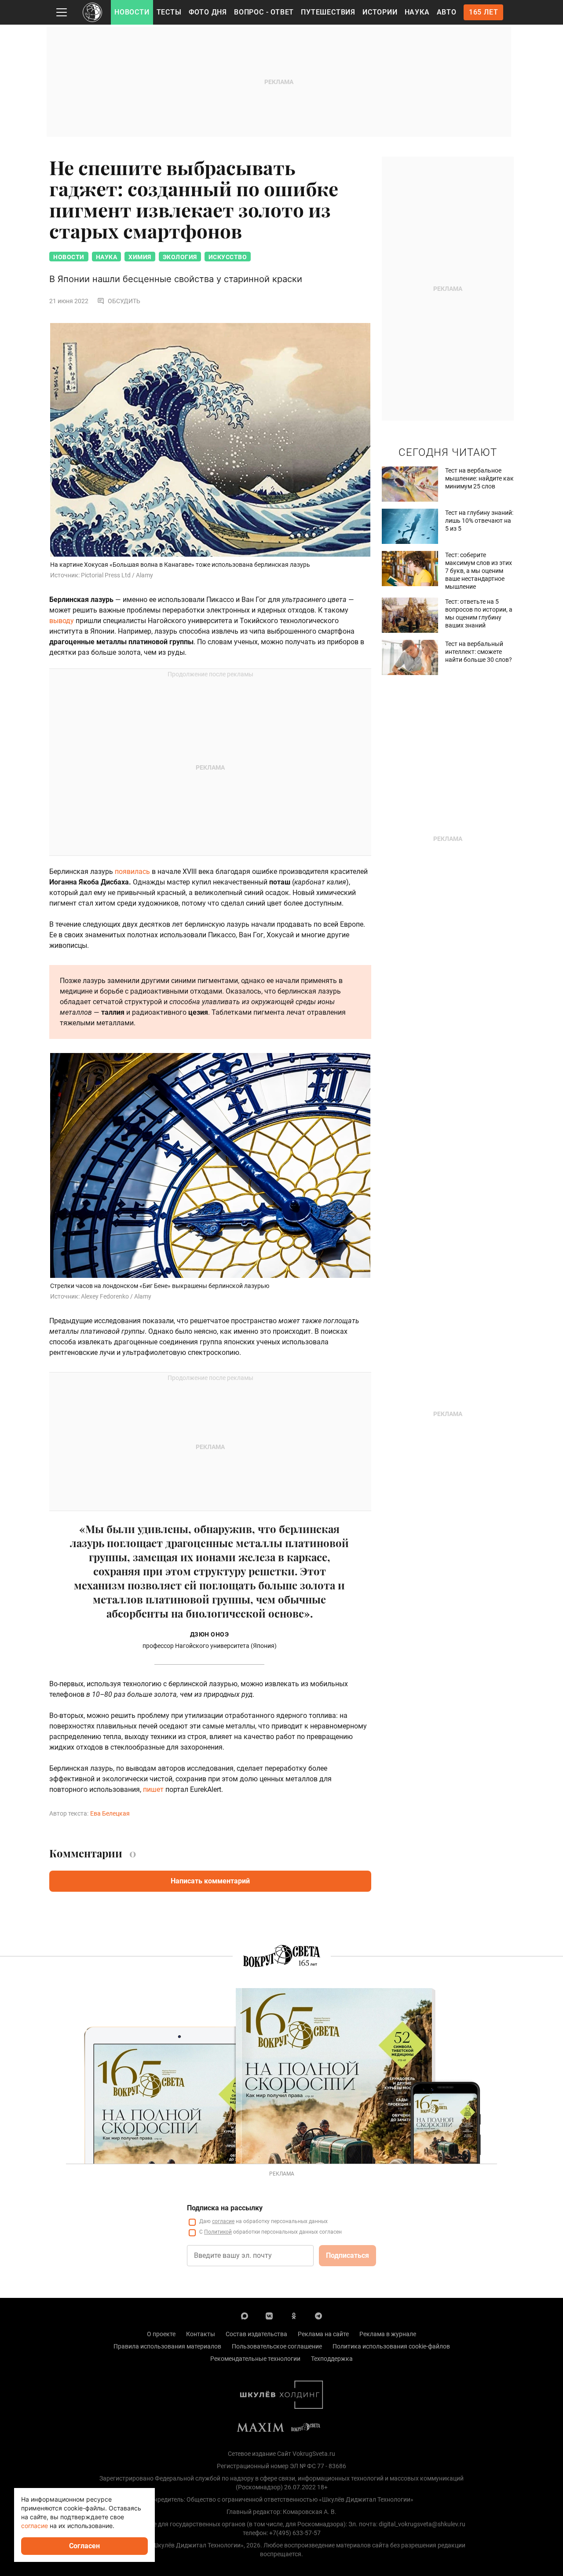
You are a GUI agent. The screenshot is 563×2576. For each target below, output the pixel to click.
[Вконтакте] (269, 2315)
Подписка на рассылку (225, 2208)
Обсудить (124, 301)
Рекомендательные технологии (255, 2359)
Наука (417, 12)
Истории (380, 12)
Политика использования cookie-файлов (391, 2346)
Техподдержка (332, 2359)
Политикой (218, 2232)
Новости (132, 12)
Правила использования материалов (167, 2346)
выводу (62, 621)
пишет (153, 1789)
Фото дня (208, 12)
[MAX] (245, 2315)
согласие (223, 2221)
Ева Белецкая (110, 1813)
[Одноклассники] (294, 2315)
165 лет (484, 12)
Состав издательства (256, 2334)
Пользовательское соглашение (277, 2346)
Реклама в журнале (388, 2334)
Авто (447, 12)
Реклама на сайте (323, 2334)
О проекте (161, 2334)
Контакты (201, 2334)
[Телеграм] (318, 2315)
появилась (132, 872)
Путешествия (328, 12)
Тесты (169, 12)
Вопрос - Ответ (264, 12)
